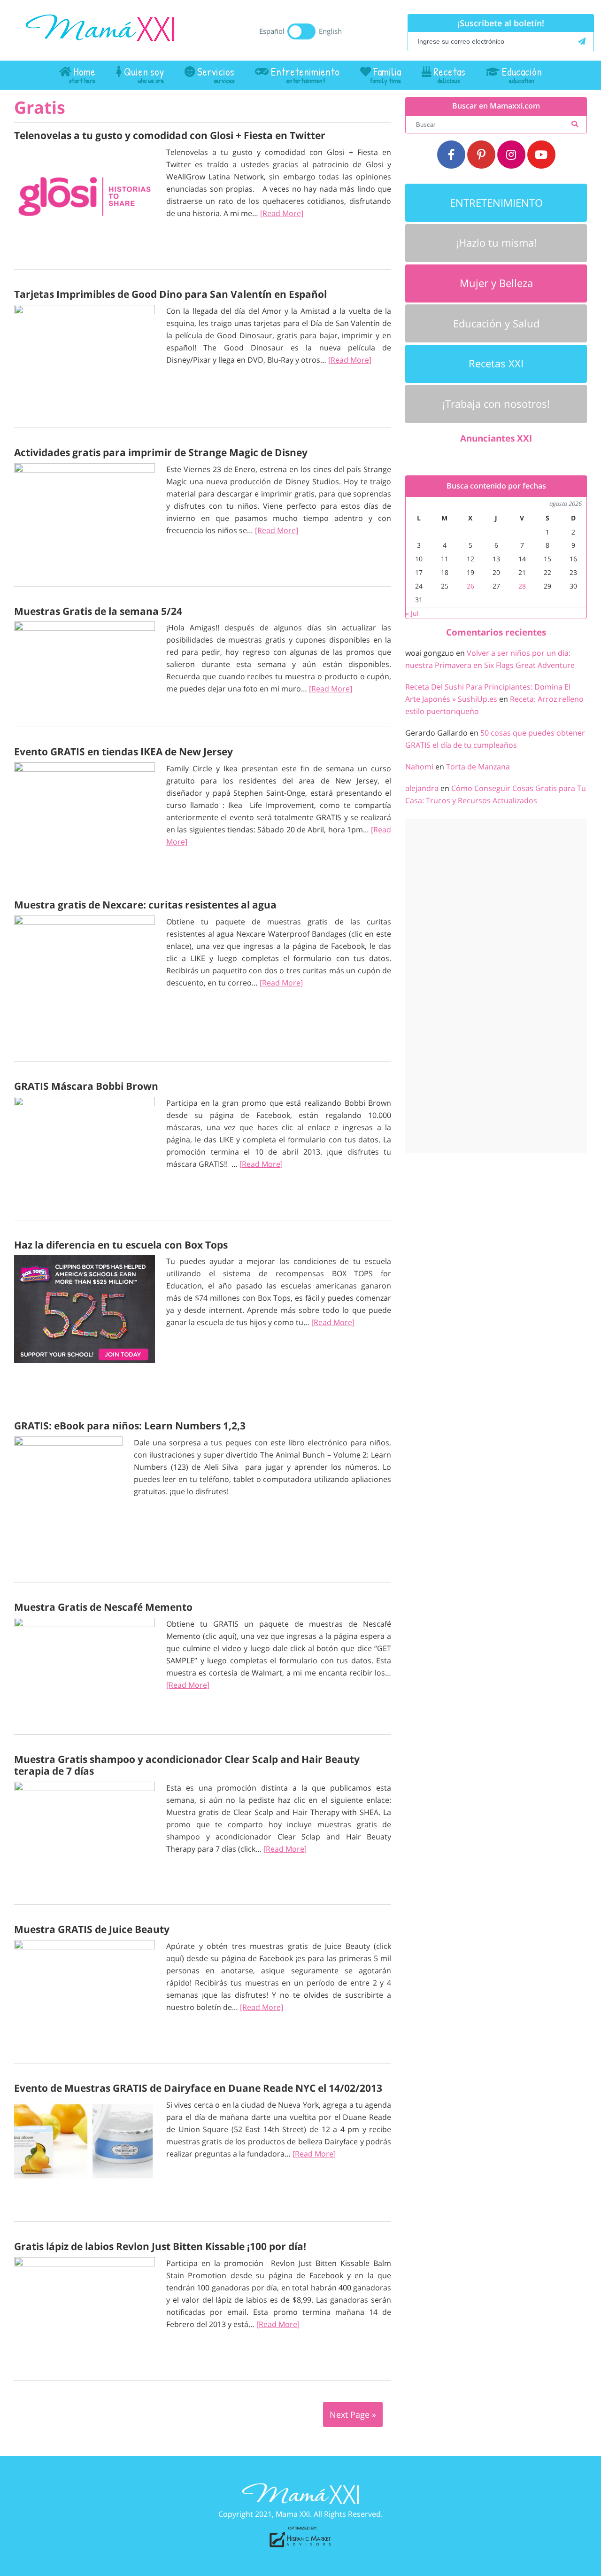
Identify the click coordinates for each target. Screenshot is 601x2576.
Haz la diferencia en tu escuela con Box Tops (121, 1245)
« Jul (412, 613)
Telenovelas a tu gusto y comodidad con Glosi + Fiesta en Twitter (170, 135)
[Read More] (282, 213)
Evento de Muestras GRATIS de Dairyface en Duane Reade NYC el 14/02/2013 (198, 2088)
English (330, 31)
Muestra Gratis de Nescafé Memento (103, 1607)
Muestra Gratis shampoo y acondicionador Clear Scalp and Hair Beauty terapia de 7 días (187, 1765)
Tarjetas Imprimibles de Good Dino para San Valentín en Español (170, 294)
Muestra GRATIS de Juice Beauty (92, 1929)
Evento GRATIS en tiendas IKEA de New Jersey (123, 752)
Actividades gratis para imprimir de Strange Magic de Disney (161, 452)
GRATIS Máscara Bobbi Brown (86, 1086)
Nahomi (419, 767)
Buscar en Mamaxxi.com (496, 106)
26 (470, 586)
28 (522, 586)
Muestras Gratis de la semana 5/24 (98, 611)
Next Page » (353, 2414)
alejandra (422, 788)
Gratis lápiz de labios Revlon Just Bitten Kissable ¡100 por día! (160, 2246)
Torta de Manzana (478, 767)
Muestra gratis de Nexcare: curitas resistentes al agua (145, 905)
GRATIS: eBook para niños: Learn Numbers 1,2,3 (130, 1426)
